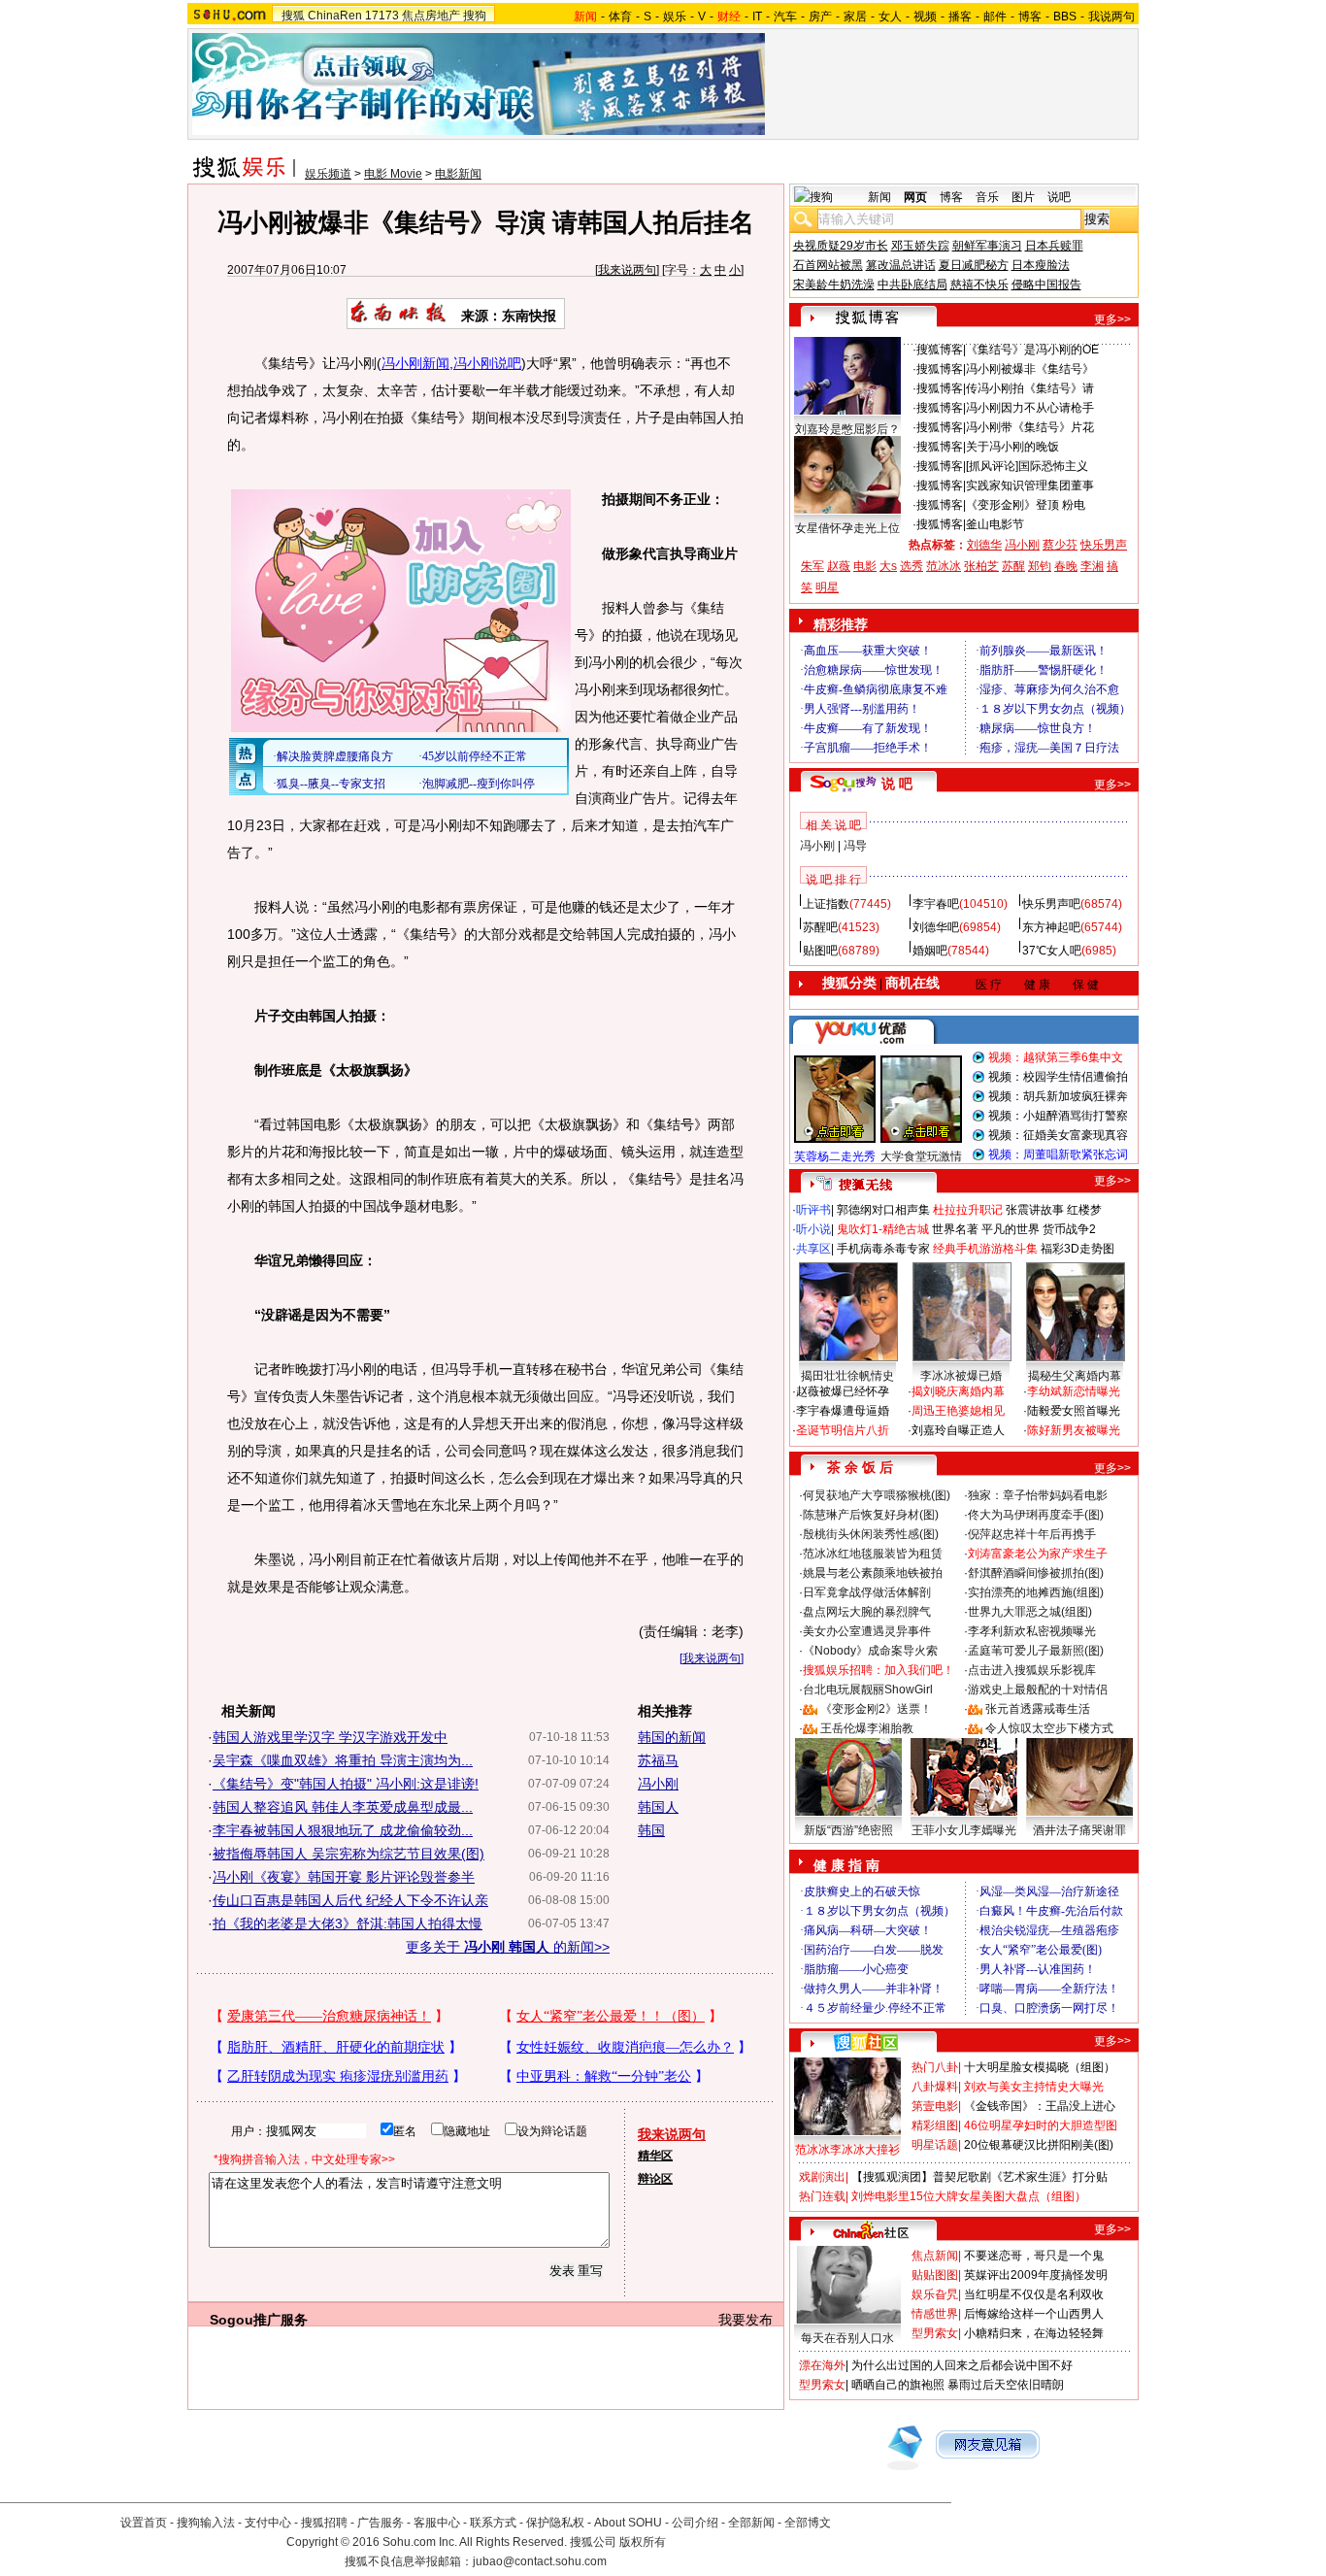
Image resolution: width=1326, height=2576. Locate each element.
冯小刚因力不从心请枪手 (1030, 408)
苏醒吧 (820, 927)
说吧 (1059, 197)
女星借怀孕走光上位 (847, 528)
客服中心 (437, 2523)
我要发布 (746, 2320)
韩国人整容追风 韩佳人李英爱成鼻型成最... (343, 1807)
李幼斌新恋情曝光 (1074, 1391)
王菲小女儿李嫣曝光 (964, 1830)
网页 (915, 197)
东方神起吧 (1051, 927)
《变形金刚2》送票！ (876, 1709)
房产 (820, 17)
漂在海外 (822, 2365)
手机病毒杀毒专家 (883, 1249)
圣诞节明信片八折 (843, 1430)
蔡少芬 (1060, 545)
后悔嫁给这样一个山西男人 (1034, 2314)
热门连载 (822, 2196)
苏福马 (658, 1760)
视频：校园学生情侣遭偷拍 (1058, 1077)
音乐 (987, 197)
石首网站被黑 (828, 265)
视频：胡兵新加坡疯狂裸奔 (1058, 1096)
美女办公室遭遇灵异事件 (867, 1631)
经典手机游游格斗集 (985, 1249)
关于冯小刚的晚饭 (1012, 447)
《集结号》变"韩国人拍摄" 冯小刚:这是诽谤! (346, 1784)
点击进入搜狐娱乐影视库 (1032, 1670)
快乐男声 (1104, 545)
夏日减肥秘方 (974, 265)
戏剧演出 (822, 2177)
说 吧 (897, 784)
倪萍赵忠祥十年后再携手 (1032, 1534)
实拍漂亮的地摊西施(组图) (1036, 1592)
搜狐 (293, 16)
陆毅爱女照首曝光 (1074, 1411)
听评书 (813, 1210)
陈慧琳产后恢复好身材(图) (871, 1515)
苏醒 (1013, 566)
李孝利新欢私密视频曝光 (1032, 1631)
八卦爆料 (935, 2087)
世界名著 (955, 1229)
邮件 (995, 17)
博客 (1030, 17)
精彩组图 (935, 2125)
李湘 (1092, 566)
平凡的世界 (1011, 1229)
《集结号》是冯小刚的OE (1032, 350)
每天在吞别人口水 (847, 2338)
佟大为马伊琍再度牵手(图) (1036, 1515)
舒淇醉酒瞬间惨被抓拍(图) (1036, 1573)
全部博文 (808, 2523)
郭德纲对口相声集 (883, 1210)
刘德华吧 (936, 927)
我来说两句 (627, 270)
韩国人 (658, 1807)
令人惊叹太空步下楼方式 (1049, 1728)
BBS (1065, 17)
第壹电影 (935, 2106)
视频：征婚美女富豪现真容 (1058, 1135)
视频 (925, 17)
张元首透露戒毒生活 (1038, 1709)
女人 (890, 17)
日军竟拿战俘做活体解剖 (867, 1592)
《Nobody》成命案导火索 (870, 1651)
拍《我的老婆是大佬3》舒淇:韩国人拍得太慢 (348, 1924)
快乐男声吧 (1051, 904)
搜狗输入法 (206, 2523)
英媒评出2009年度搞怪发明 (1036, 2275)
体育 (620, 17)
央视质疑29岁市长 (841, 246)
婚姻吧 (930, 951)
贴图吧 (820, 951)
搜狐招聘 (324, 2523)
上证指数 (826, 904)
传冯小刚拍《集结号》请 (1030, 388)
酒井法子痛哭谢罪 (1079, 1830)
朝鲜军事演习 (987, 246)
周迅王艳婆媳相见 (958, 1411)
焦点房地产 (431, 16)
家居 (855, 17)
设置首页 (144, 2523)
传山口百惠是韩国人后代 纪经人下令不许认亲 (350, 1900)
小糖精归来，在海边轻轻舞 (1034, 2333)
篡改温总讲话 (901, 265)
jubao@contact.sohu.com (540, 2561)
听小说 (813, 1229)
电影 (865, 566)
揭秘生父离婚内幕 (1075, 1376)
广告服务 (381, 2523)
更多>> (1112, 319)
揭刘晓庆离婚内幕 (958, 1391)
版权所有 (643, 2542)
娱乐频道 (328, 174)
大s (888, 566)
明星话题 (935, 2145)
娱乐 (675, 17)
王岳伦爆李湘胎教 (867, 1728)
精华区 (655, 2156)
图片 (1023, 197)
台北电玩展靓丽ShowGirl (868, 1689)
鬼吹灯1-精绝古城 (883, 1229)
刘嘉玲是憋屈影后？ (847, 429)
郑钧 (1040, 566)
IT (757, 17)
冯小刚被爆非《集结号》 (1030, 369)
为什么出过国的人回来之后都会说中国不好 (962, 2365)
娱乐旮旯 (935, 2294)
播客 (960, 17)
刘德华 (984, 545)
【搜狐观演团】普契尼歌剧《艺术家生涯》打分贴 (979, 2177)
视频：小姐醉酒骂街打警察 (1058, 1116)
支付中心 (268, 2523)
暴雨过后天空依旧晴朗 (1006, 2385)
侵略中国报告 (1046, 284)
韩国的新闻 (672, 1737)
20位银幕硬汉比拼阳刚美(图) (1039, 2145)
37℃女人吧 (1052, 951)
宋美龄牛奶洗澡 (834, 284)
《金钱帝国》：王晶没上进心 (1040, 2106)
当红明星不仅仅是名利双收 (1034, 2294)
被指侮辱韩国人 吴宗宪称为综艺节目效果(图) (348, 1854)
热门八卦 (935, 2067)
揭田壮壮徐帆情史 (847, 1376)
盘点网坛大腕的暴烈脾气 (867, 1612)
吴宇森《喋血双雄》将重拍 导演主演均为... (343, 1760)
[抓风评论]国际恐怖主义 (1027, 466)
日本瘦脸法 (1041, 265)
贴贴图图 (935, 2275)
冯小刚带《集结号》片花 (1030, 427)
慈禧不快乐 (979, 284)
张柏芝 (981, 566)
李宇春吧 (936, 904)
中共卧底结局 (912, 284)
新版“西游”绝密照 (848, 1830)
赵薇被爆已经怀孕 (843, 1391)
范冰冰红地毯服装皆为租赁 (873, 1554)
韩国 (651, 1830)
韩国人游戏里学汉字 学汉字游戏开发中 (330, 1737)
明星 (827, 587)
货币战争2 (1069, 1229)
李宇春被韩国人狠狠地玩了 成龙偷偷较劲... (343, 1830)
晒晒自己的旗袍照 (898, 2385)
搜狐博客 (940, 350)
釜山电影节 (995, 524)
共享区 (813, 1249)
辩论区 (655, 2179)
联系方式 (493, 2523)
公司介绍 (695, 2523)
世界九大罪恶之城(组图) (1030, 1612)
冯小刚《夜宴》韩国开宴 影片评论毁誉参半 (344, 1877)
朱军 (812, 566)
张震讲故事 (1035, 1210)
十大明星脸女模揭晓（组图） (1040, 2067)
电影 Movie (393, 174)
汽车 (785, 17)
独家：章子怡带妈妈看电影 (1038, 1495)
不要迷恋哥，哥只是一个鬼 (1034, 2256)
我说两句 (1111, 17)
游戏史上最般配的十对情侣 (1038, 1689)
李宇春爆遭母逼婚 (843, 1411)
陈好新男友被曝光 (1074, 1430)
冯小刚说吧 (487, 363)
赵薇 (839, 566)
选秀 (912, 566)
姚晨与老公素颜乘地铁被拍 (873, 1573)
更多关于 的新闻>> (508, 1947)
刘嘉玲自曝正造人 (958, 1430)
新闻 (879, 197)
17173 (382, 16)
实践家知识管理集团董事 (1030, 485)
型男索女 (935, 2333)
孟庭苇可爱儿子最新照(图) (1036, 1651)
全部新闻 (751, 2523)
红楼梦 (1084, 1210)
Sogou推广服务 (259, 2320)
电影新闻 (458, 174)
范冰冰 (944, 566)
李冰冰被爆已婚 (961, 1376)
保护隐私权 (555, 2523)
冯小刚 (658, 1784)
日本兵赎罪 (1054, 246)
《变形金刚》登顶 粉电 (1026, 505)
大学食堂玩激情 (921, 1156)
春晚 (1066, 566)
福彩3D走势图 (1077, 1249)
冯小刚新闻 (415, 363)
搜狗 (475, 16)
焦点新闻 (935, 2256)
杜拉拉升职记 (968, 1210)
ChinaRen (335, 16)
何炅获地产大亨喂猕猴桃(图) (877, 1495)
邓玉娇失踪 (920, 246)
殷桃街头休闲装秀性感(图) (871, 1534)
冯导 (855, 846)
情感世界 (935, 2314)
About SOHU (628, 2523)
